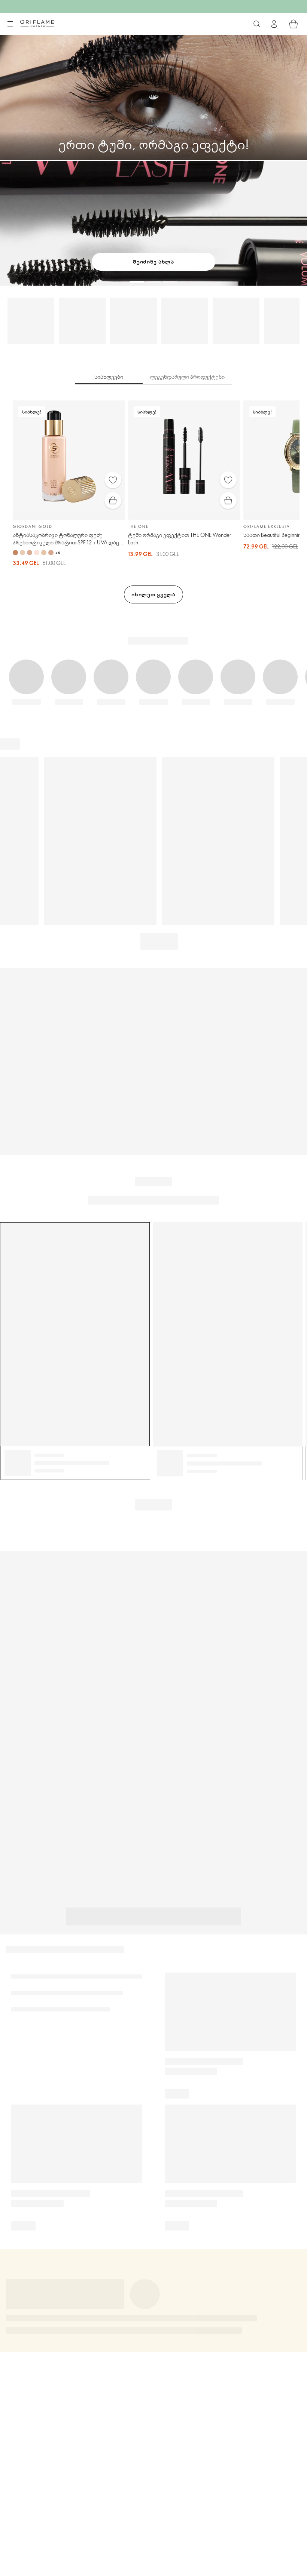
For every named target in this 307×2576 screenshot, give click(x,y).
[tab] (109, 377)
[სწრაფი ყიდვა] (113, 500)
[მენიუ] (10, 24)
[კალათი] (294, 24)
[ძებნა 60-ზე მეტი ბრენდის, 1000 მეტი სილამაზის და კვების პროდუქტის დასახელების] (257, 24)
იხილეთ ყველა (153, 594)
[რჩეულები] (113, 480)
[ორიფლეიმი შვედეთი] (37, 24)
